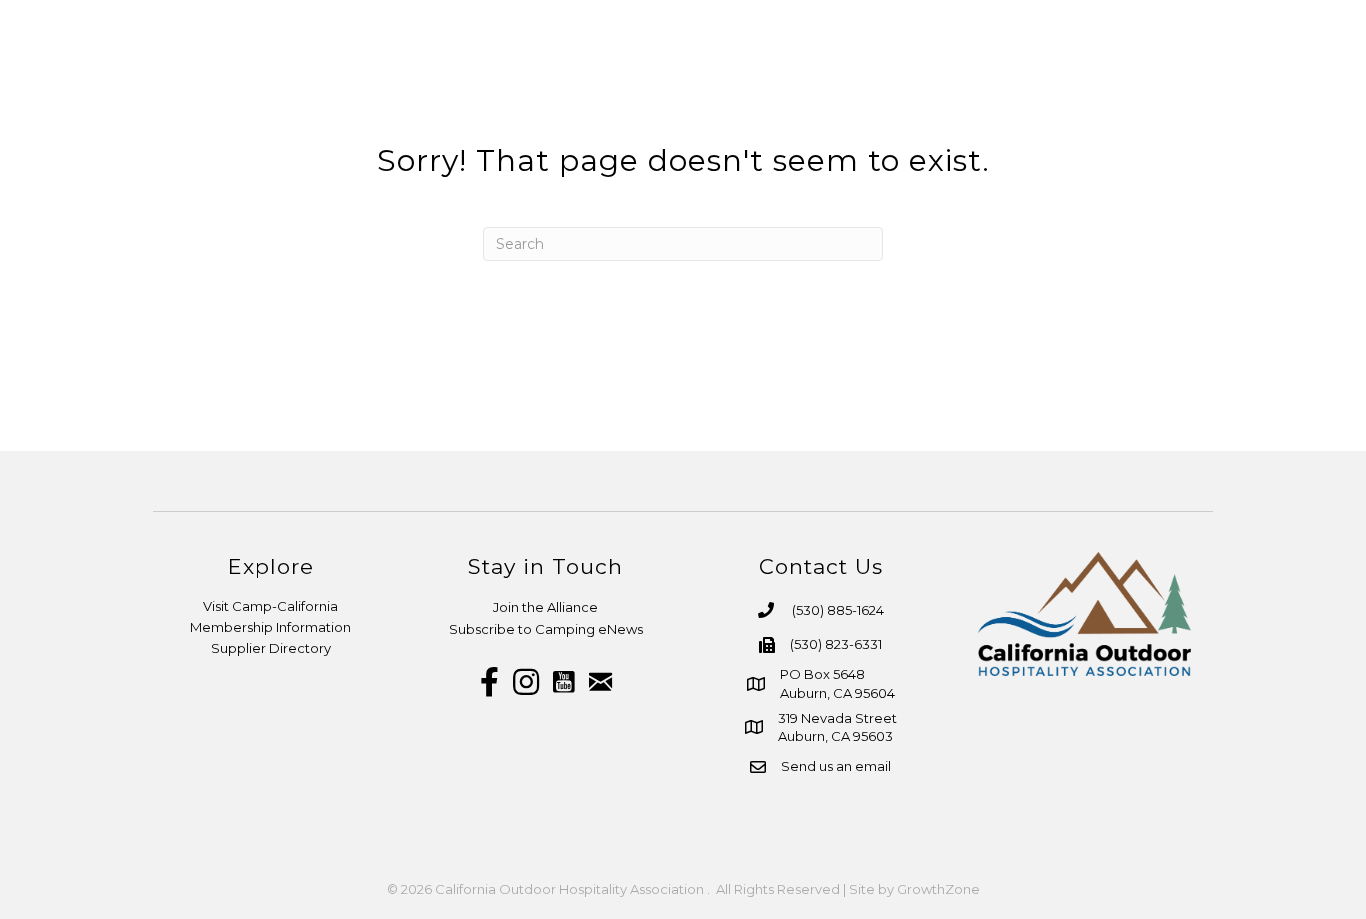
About (675, 85)
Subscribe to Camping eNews (546, 629)
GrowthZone (938, 889)
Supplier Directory (271, 648)
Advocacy (1166, 85)
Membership (798, 85)
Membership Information (270, 627)
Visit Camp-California (270, 606)
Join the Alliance (545, 607)
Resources (941, 85)
